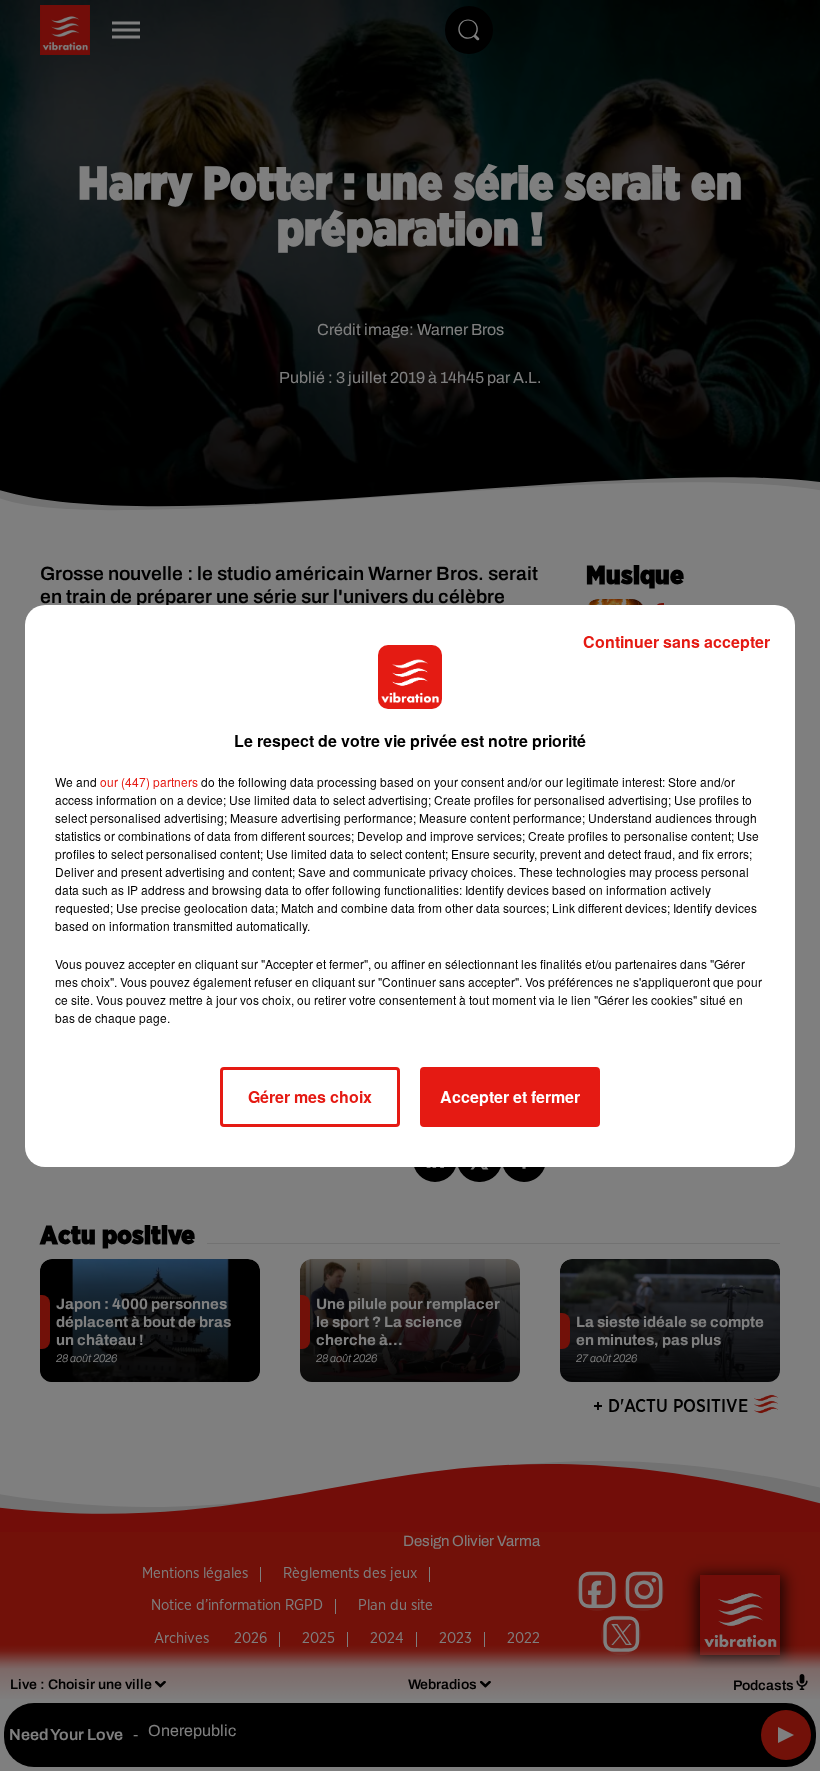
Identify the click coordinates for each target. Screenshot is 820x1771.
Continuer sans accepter (676, 641)
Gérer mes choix (310, 1096)
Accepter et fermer (510, 1096)
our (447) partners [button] (149, 781)
